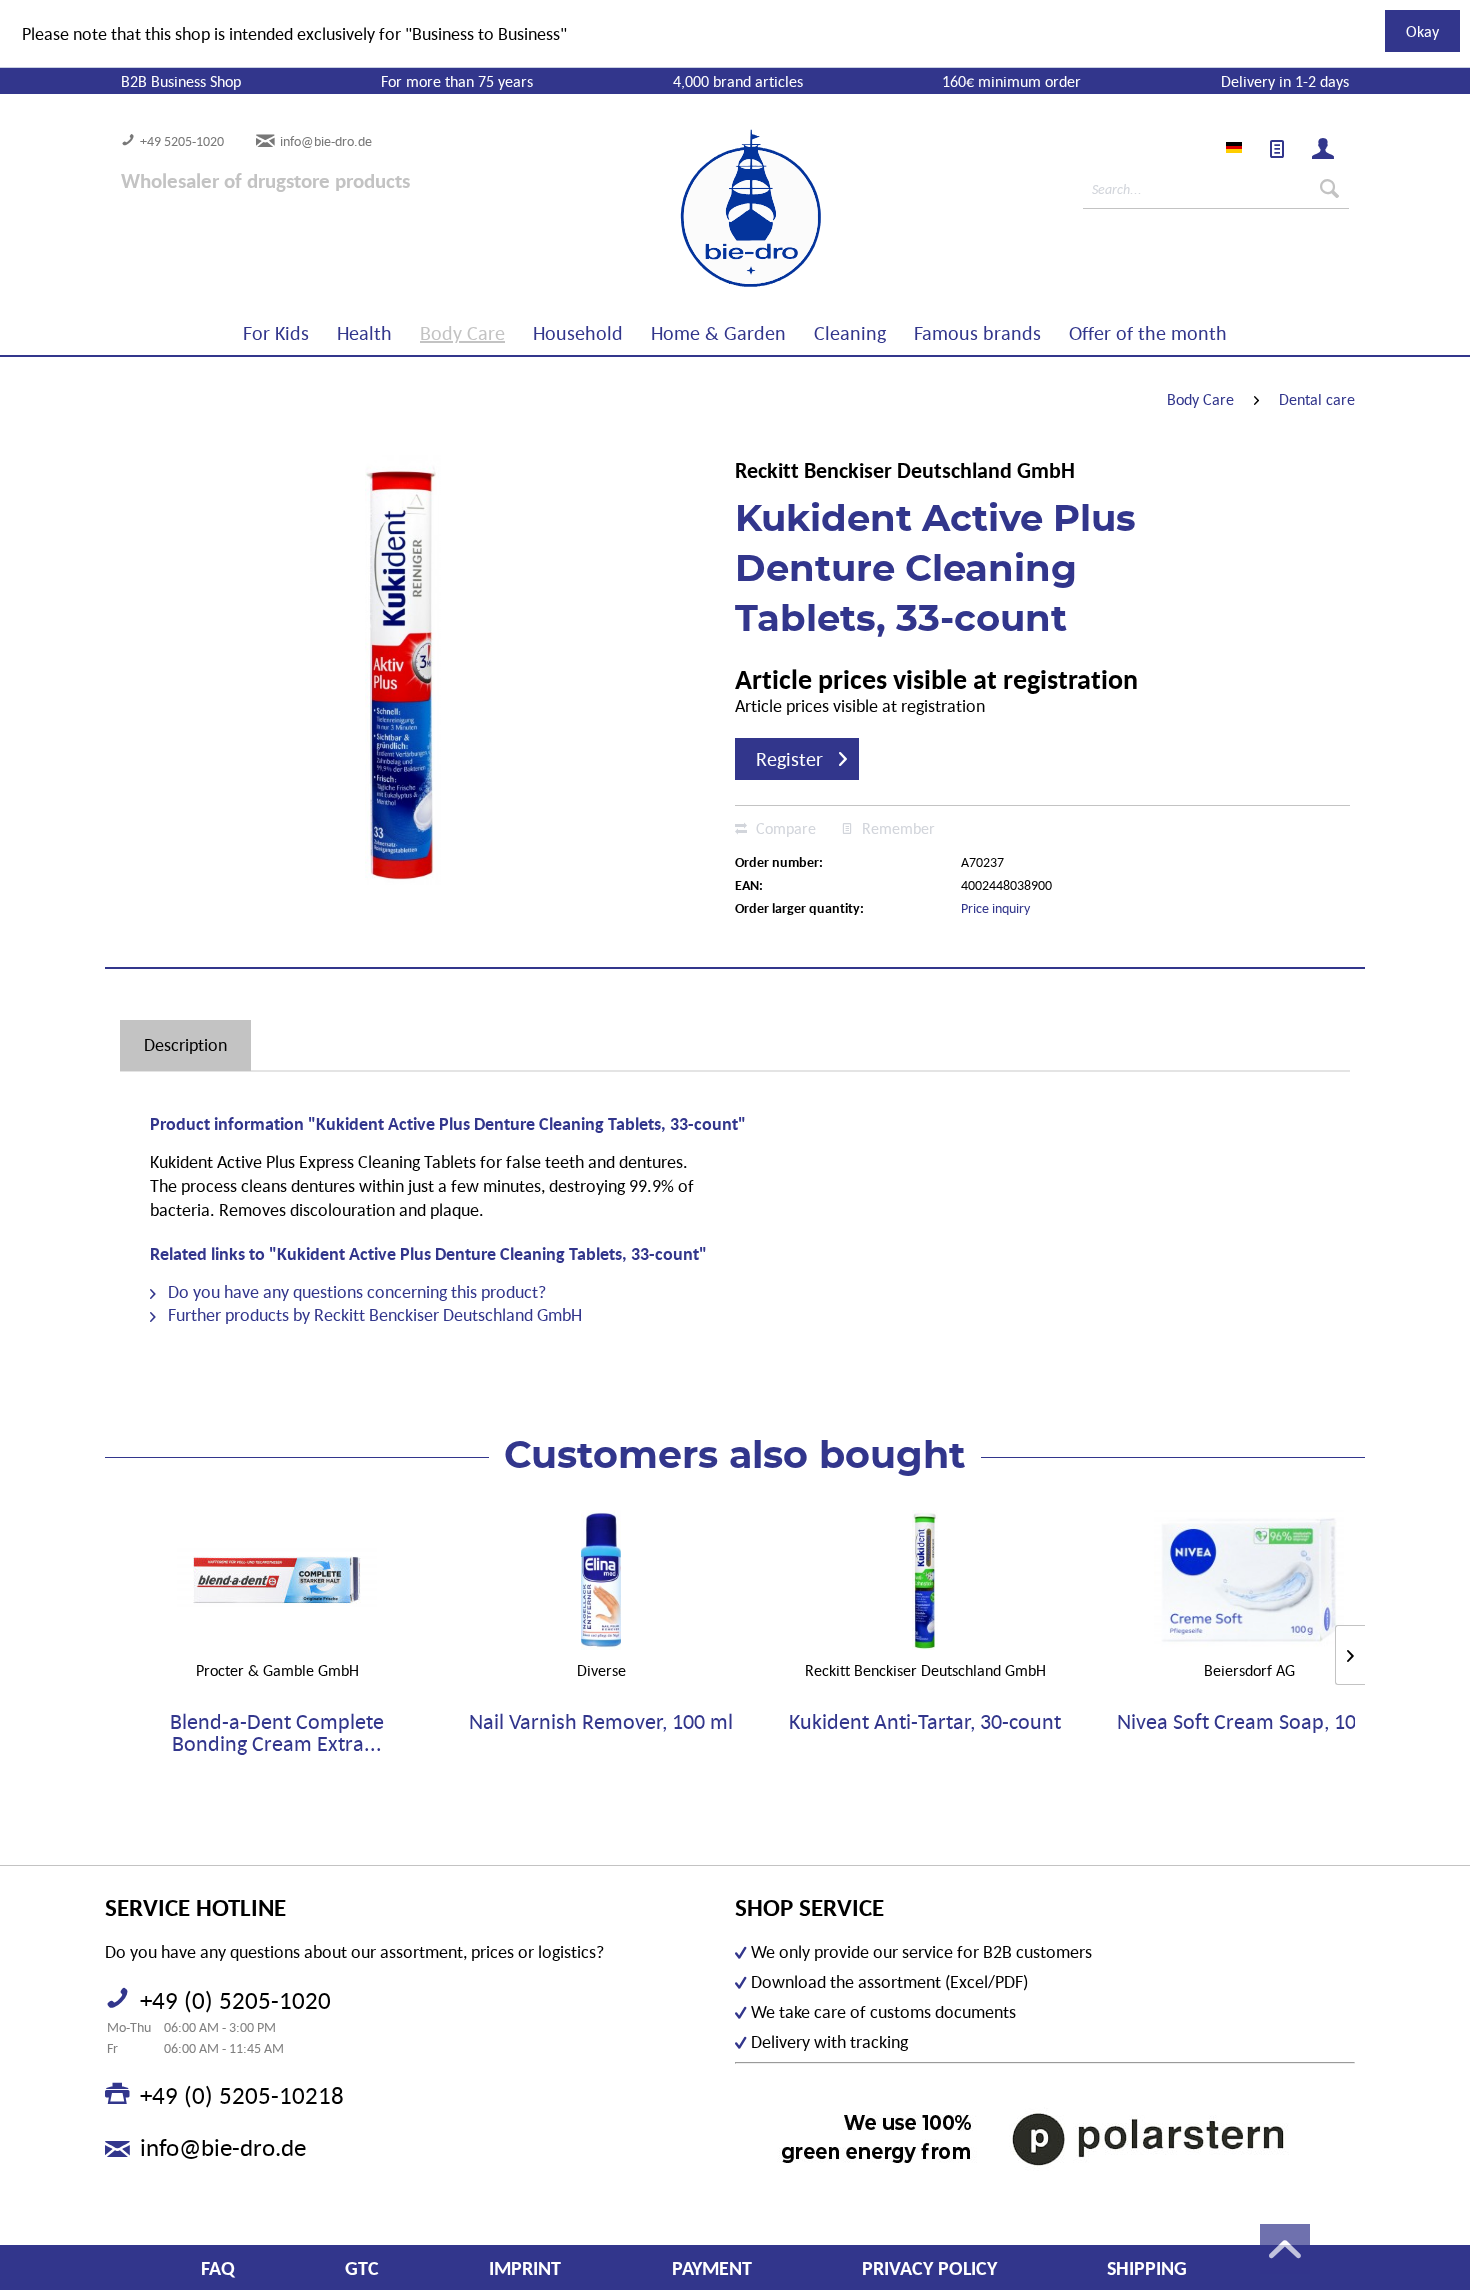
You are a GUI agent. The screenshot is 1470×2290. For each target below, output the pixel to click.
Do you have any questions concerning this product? (355, 1291)
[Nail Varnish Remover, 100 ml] (601, 1580)
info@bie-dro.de (326, 141)
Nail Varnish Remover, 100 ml (601, 1722)
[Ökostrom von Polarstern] (1045, 2138)
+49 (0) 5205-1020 (235, 2000)
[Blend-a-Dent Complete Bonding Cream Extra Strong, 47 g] (277, 1580)
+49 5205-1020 (182, 141)
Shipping (1147, 2268)
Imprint (525, 2268)
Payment (712, 2268)
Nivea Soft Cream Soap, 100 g (1249, 1722)
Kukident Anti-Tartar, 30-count (925, 1722)
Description (185, 1044)
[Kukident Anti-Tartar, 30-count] (925, 1580)
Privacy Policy (929, 2268)
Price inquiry (995, 908)
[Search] (1329, 189)
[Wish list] (1277, 149)
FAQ (218, 2268)
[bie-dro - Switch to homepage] (690, 209)
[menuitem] (1277, 149)
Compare (784, 828)
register (789, 759)
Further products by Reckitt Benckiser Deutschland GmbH (373, 1314)
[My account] (1323, 149)
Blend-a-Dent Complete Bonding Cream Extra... (277, 1733)
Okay (1422, 31)
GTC (362, 2268)
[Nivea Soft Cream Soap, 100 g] (1249, 1580)
